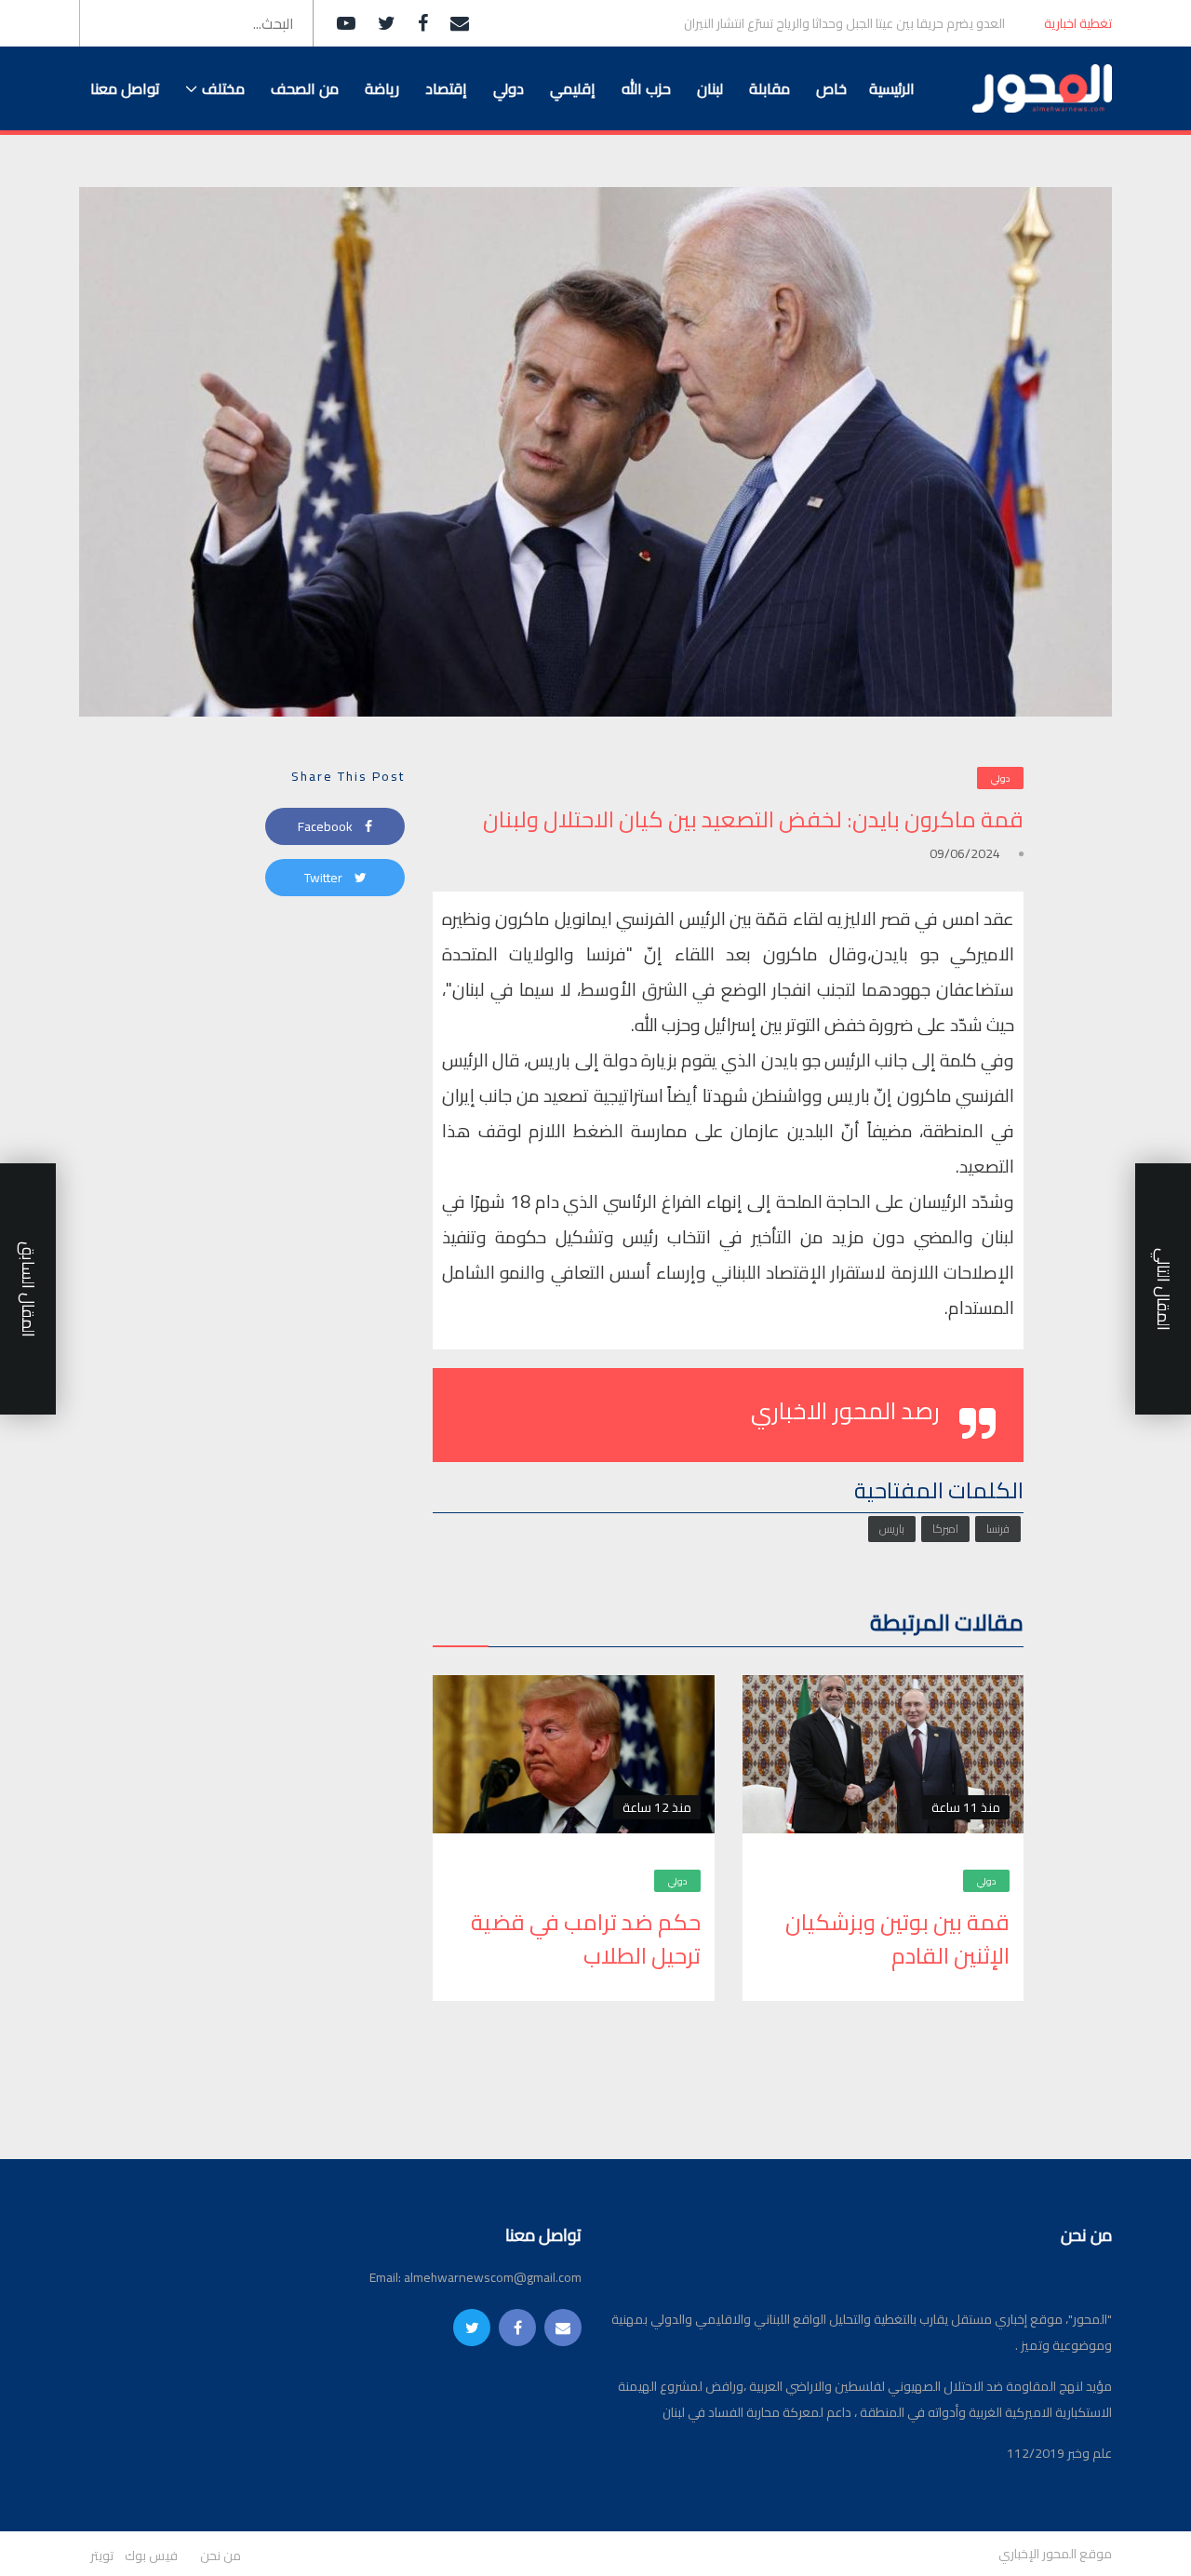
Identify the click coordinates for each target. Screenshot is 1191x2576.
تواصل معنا (125, 88)
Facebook (327, 826)
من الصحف (305, 88)
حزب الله (646, 88)
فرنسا (998, 1529)
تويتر (102, 2556)
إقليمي (573, 88)
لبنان (710, 88)
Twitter (325, 878)
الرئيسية (892, 88)
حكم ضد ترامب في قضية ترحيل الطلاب (586, 1939)
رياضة (382, 88)
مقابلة (769, 88)
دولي (509, 88)
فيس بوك (151, 2556)
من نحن (221, 2556)
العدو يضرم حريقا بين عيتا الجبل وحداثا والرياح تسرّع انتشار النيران (844, 24)
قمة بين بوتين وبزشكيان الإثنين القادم (897, 1939)
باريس (892, 1529)
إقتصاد (446, 88)
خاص (831, 88)
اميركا (945, 1529)
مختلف (223, 88)
